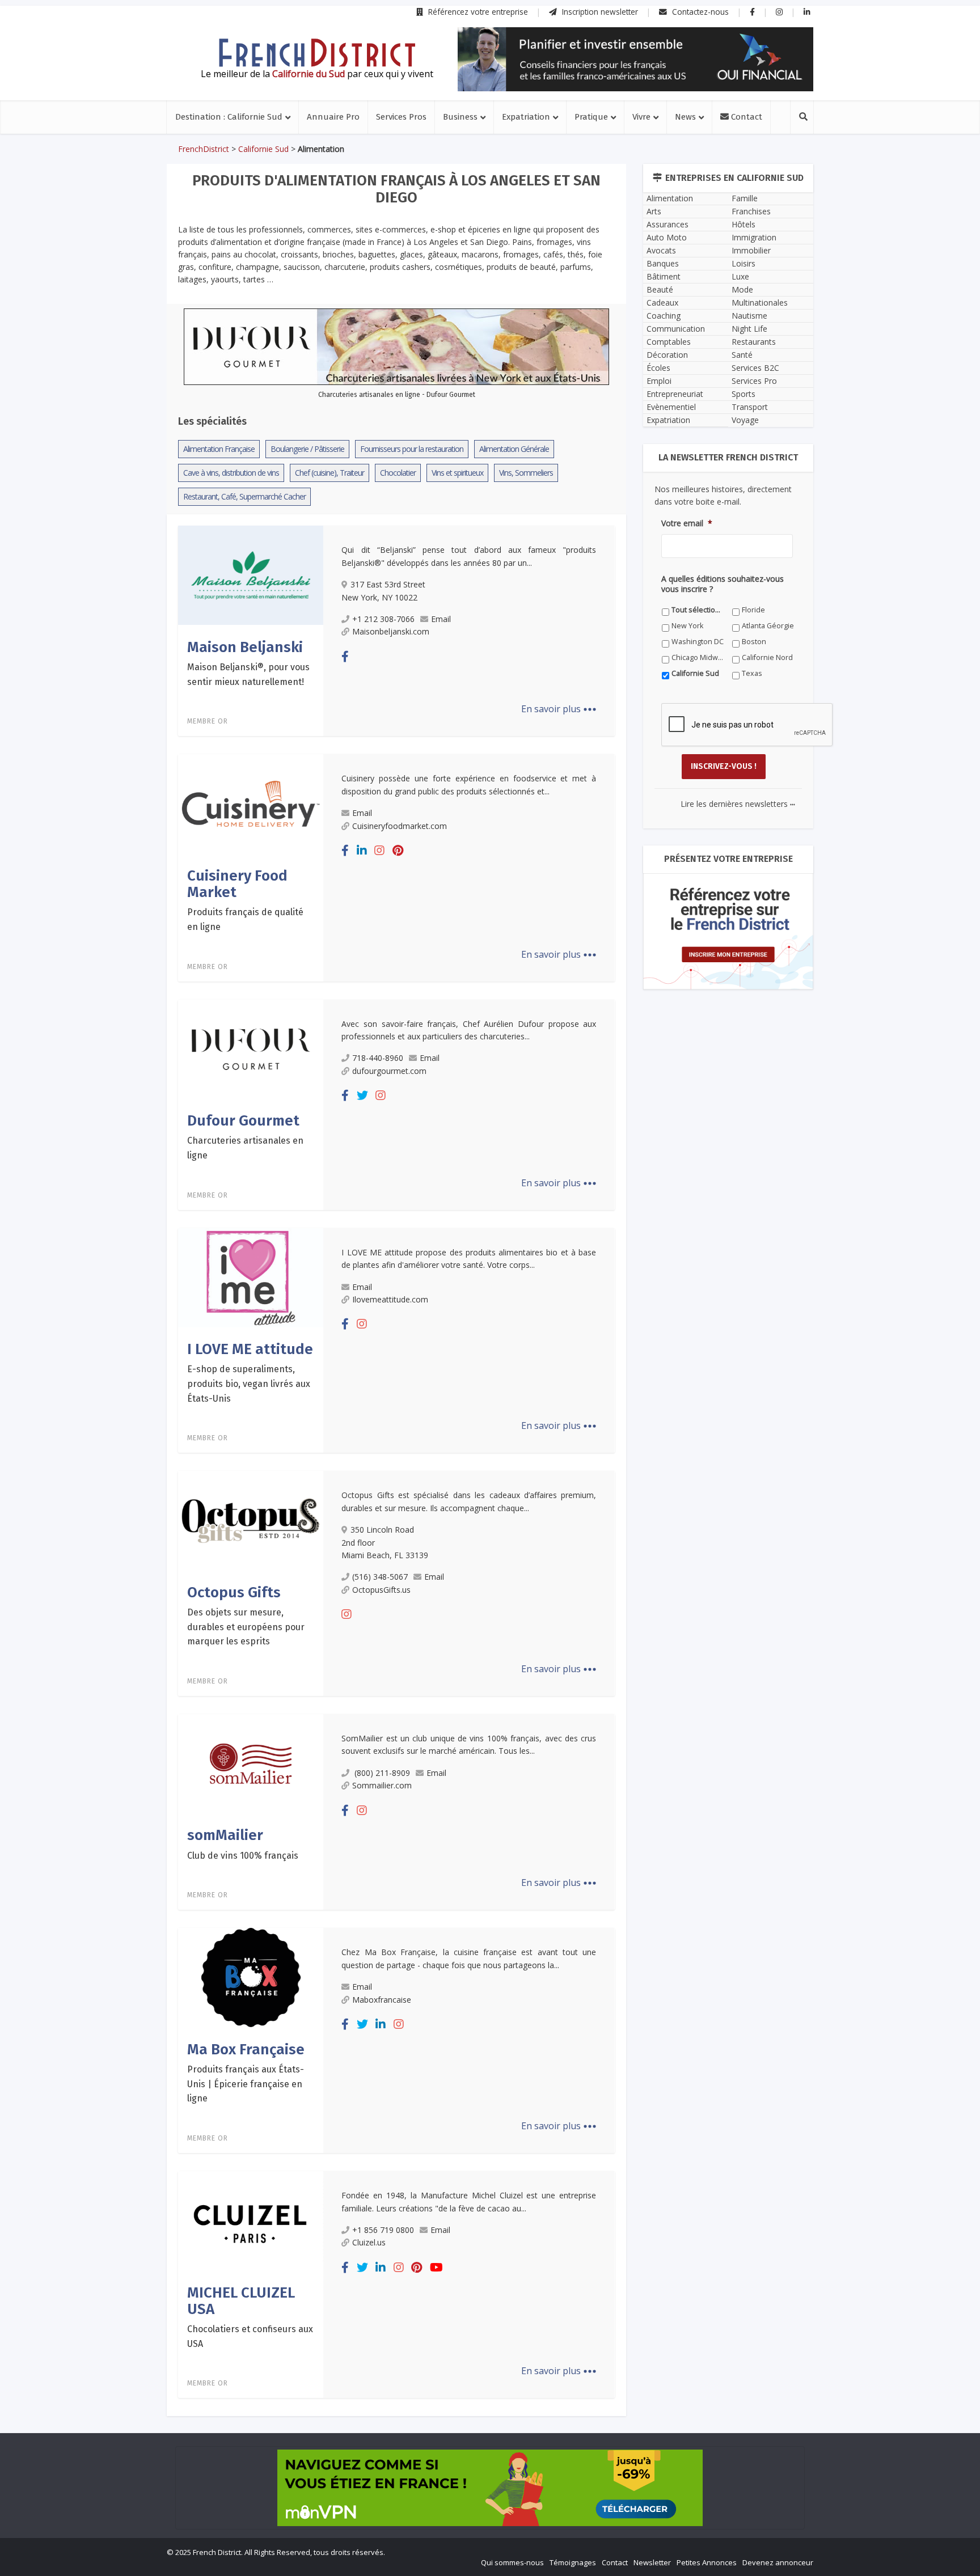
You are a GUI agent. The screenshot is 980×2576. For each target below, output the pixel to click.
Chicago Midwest (376, 1489)
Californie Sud (573, 1489)
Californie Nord (474, 1489)
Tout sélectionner (377, 1457)
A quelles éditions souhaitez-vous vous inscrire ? (440, 1435)
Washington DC (474, 1473)
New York (565, 1457)
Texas (357, 1505)
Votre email (366, 1383)
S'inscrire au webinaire (490, 1313)
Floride (460, 1457)
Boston (561, 1473)
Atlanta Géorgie (373, 1473)
